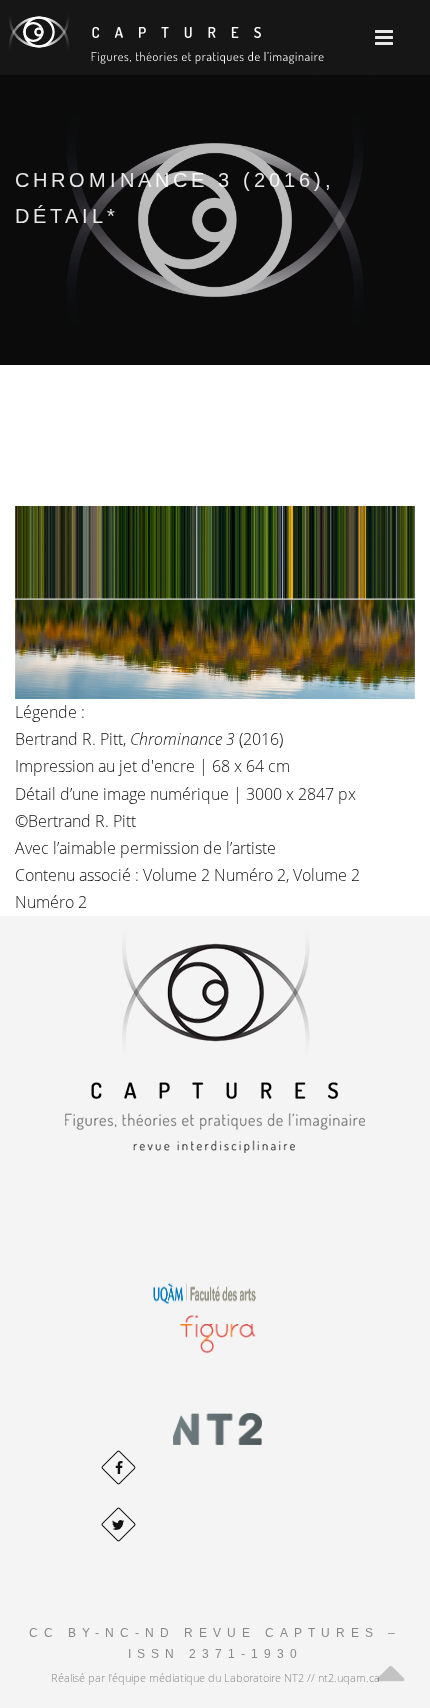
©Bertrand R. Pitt (75, 821)
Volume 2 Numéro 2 (214, 875)
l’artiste (251, 848)
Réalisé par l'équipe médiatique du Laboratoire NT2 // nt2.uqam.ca (215, 1677)
